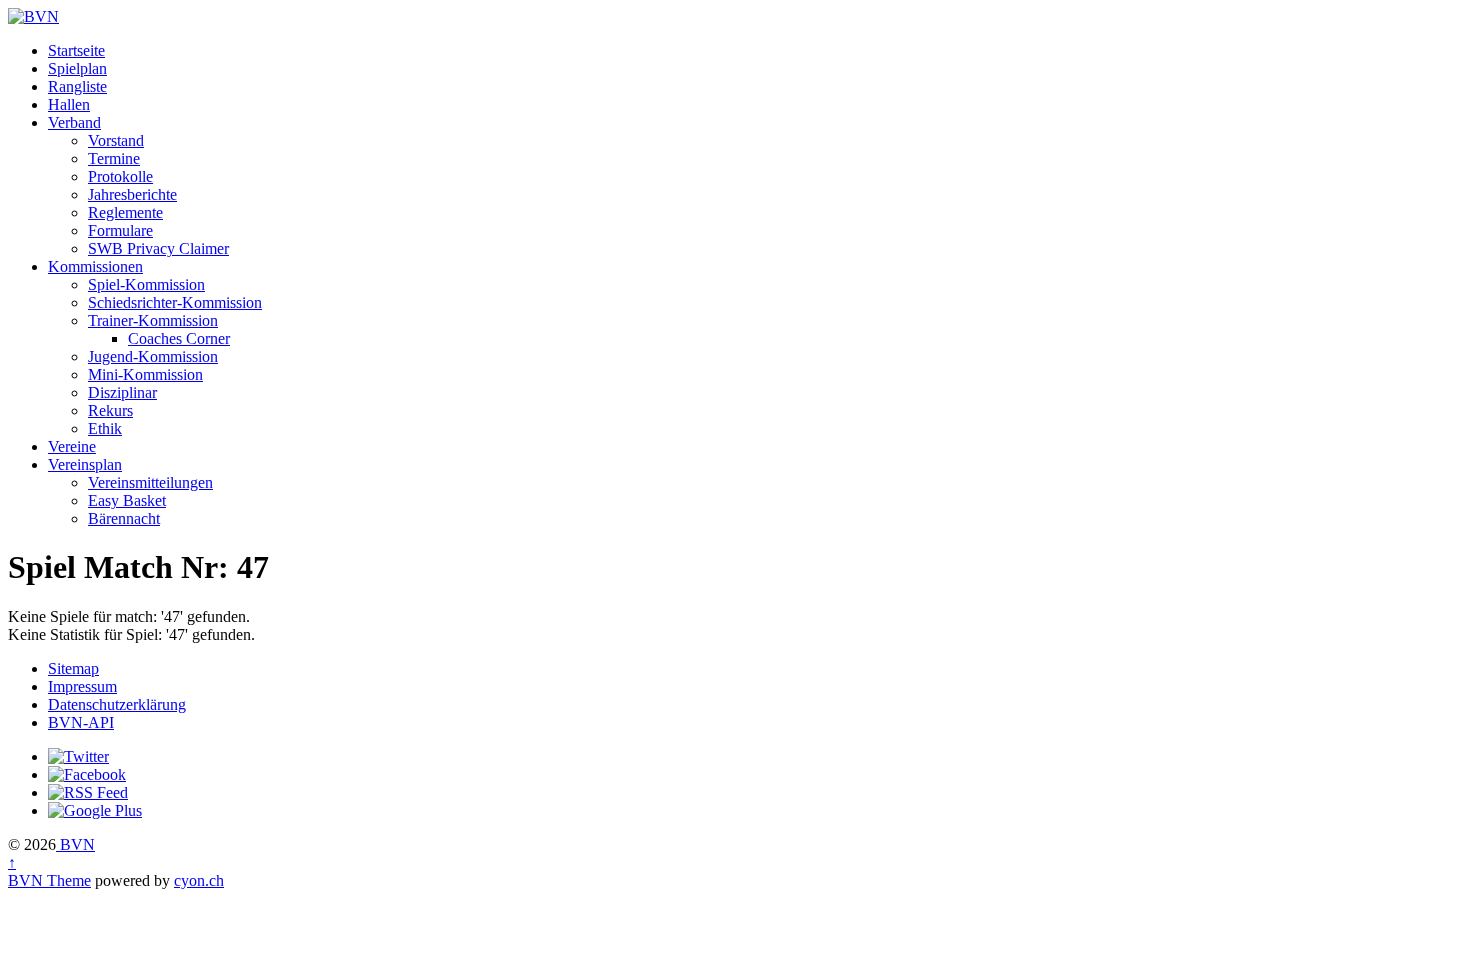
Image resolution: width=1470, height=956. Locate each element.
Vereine (72, 446)
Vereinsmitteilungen (150, 482)
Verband (74, 122)
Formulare (120, 230)
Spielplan (77, 68)
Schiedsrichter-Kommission (175, 302)
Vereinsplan (85, 464)
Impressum (82, 686)
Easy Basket (127, 500)
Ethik (105, 428)
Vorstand (116, 140)
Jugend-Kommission (153, 356)
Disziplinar (122, 392)
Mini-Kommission (145, 374)
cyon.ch (199, 880)
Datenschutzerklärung (117, 704)
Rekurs (110, 410)
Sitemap (73, 668)
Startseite (76, 50)
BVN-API (81, 722)
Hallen (69, 104)
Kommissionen (95, 266)
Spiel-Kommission (146, 284)
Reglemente (125, 212)
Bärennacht (124, 518)
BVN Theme (49, 880)
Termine (114, 158)
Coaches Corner (179, 338)
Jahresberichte (132, 194)
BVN (75, 844)
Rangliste (77, 86)
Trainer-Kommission (153, 320)
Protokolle (120, 176)
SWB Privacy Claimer (158, 248)
